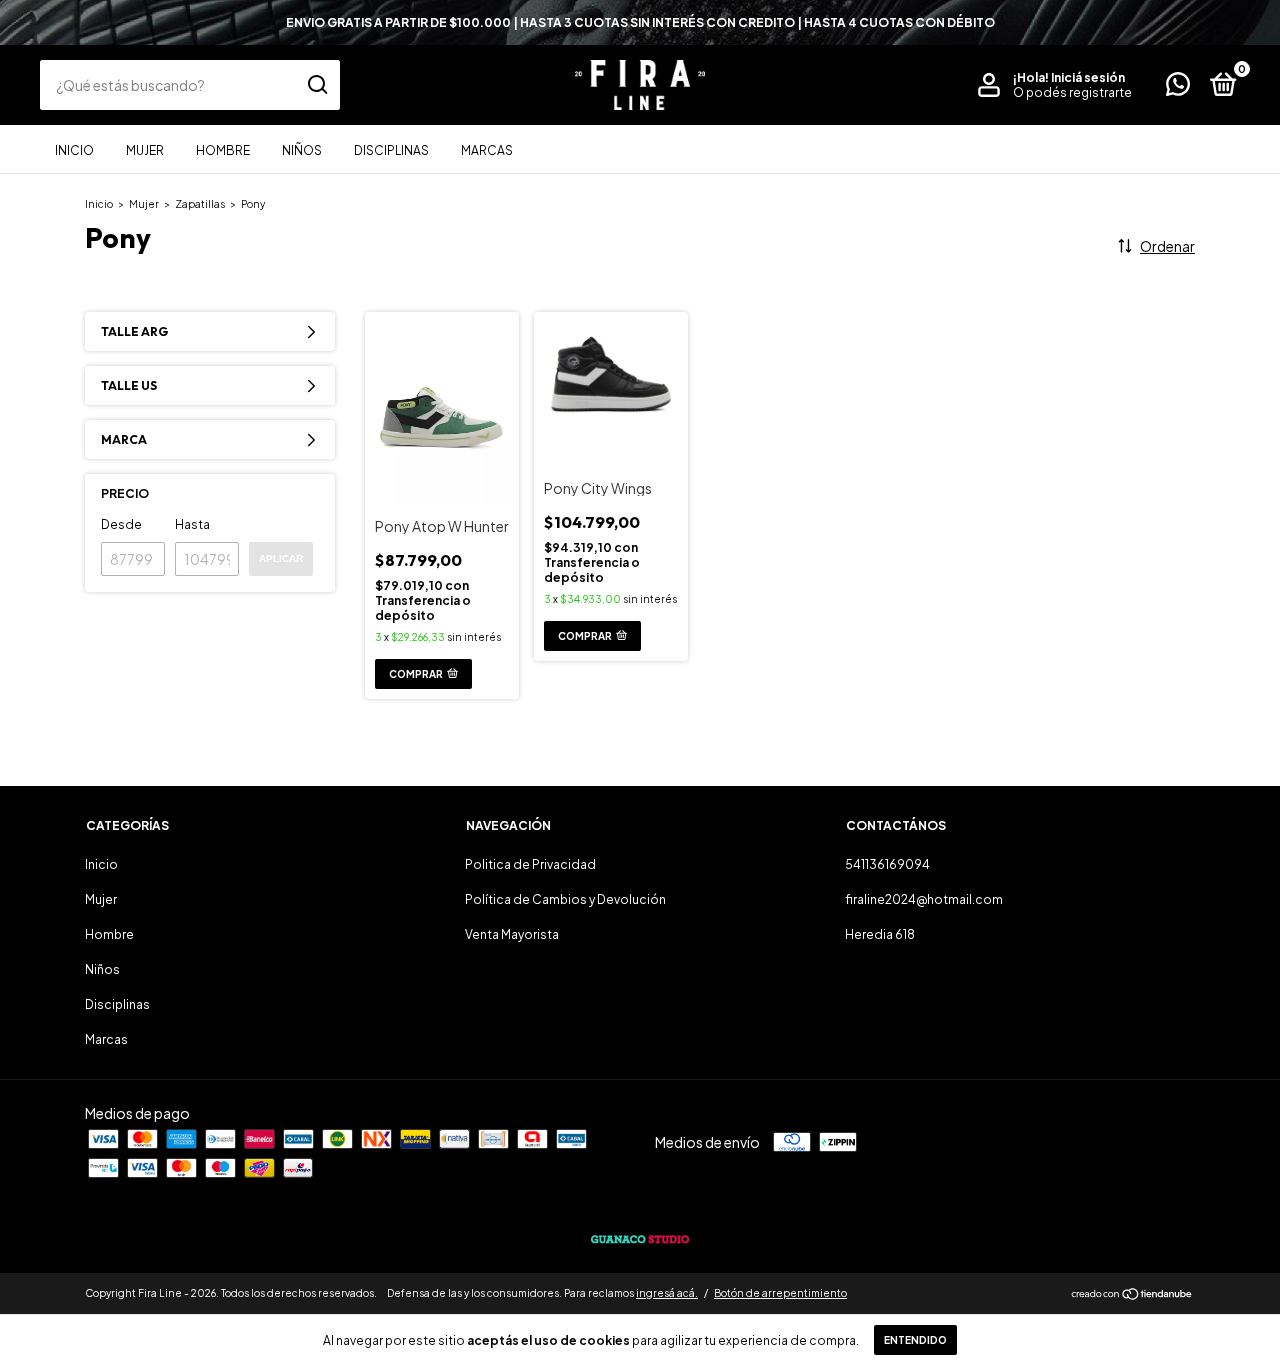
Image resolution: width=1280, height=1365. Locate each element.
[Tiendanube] (1132, 1295)
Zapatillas (200, 204)
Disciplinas (391, 150)
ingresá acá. (667, 1293)
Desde (121, 524)
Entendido (915, 1340)
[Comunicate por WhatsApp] (1178, 88)
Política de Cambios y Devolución (565, 899)
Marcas (487, 150)
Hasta (192, 524)
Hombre (223, 150)
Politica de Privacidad (530, 864)
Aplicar (281, 558)
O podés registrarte (1072, 92)
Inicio (74, 150)
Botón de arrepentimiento (780, 1293)
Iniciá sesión (1088, 77)
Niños (302, 150)
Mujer (145, 150)
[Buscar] (316, 85)
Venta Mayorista (512, 934)
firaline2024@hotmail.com (924, 899)
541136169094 (887, 864)
